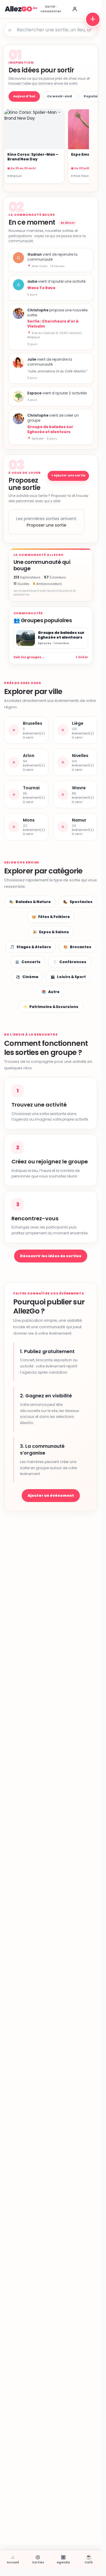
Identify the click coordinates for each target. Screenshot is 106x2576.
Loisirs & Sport (68, 977)
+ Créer (82, 657)
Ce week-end (59, 96)
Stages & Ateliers (31, 947)
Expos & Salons (51, 932)
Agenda (63, 2559)
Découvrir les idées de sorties (51, 1256)
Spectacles (78, 902)
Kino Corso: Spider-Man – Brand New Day (33, 157)
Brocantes (77, 947)
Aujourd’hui (24, 96)
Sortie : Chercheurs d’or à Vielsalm (53, 324)
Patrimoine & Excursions (51, 1007)
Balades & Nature (30, 902)
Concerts (28, 962)
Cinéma (27, 977)
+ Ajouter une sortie (68, 475)
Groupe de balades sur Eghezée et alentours (50, 429)
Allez (18, 9)
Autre (51, 992)
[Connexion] (75, 9)
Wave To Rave (41, 288)
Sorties (38, 2559)
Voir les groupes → (29, 657)
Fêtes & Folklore (51, 917)
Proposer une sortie (47, 525)
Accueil (13, 2559)
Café (89, 2559)
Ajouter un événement (51, 1495)
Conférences (70, 962)
